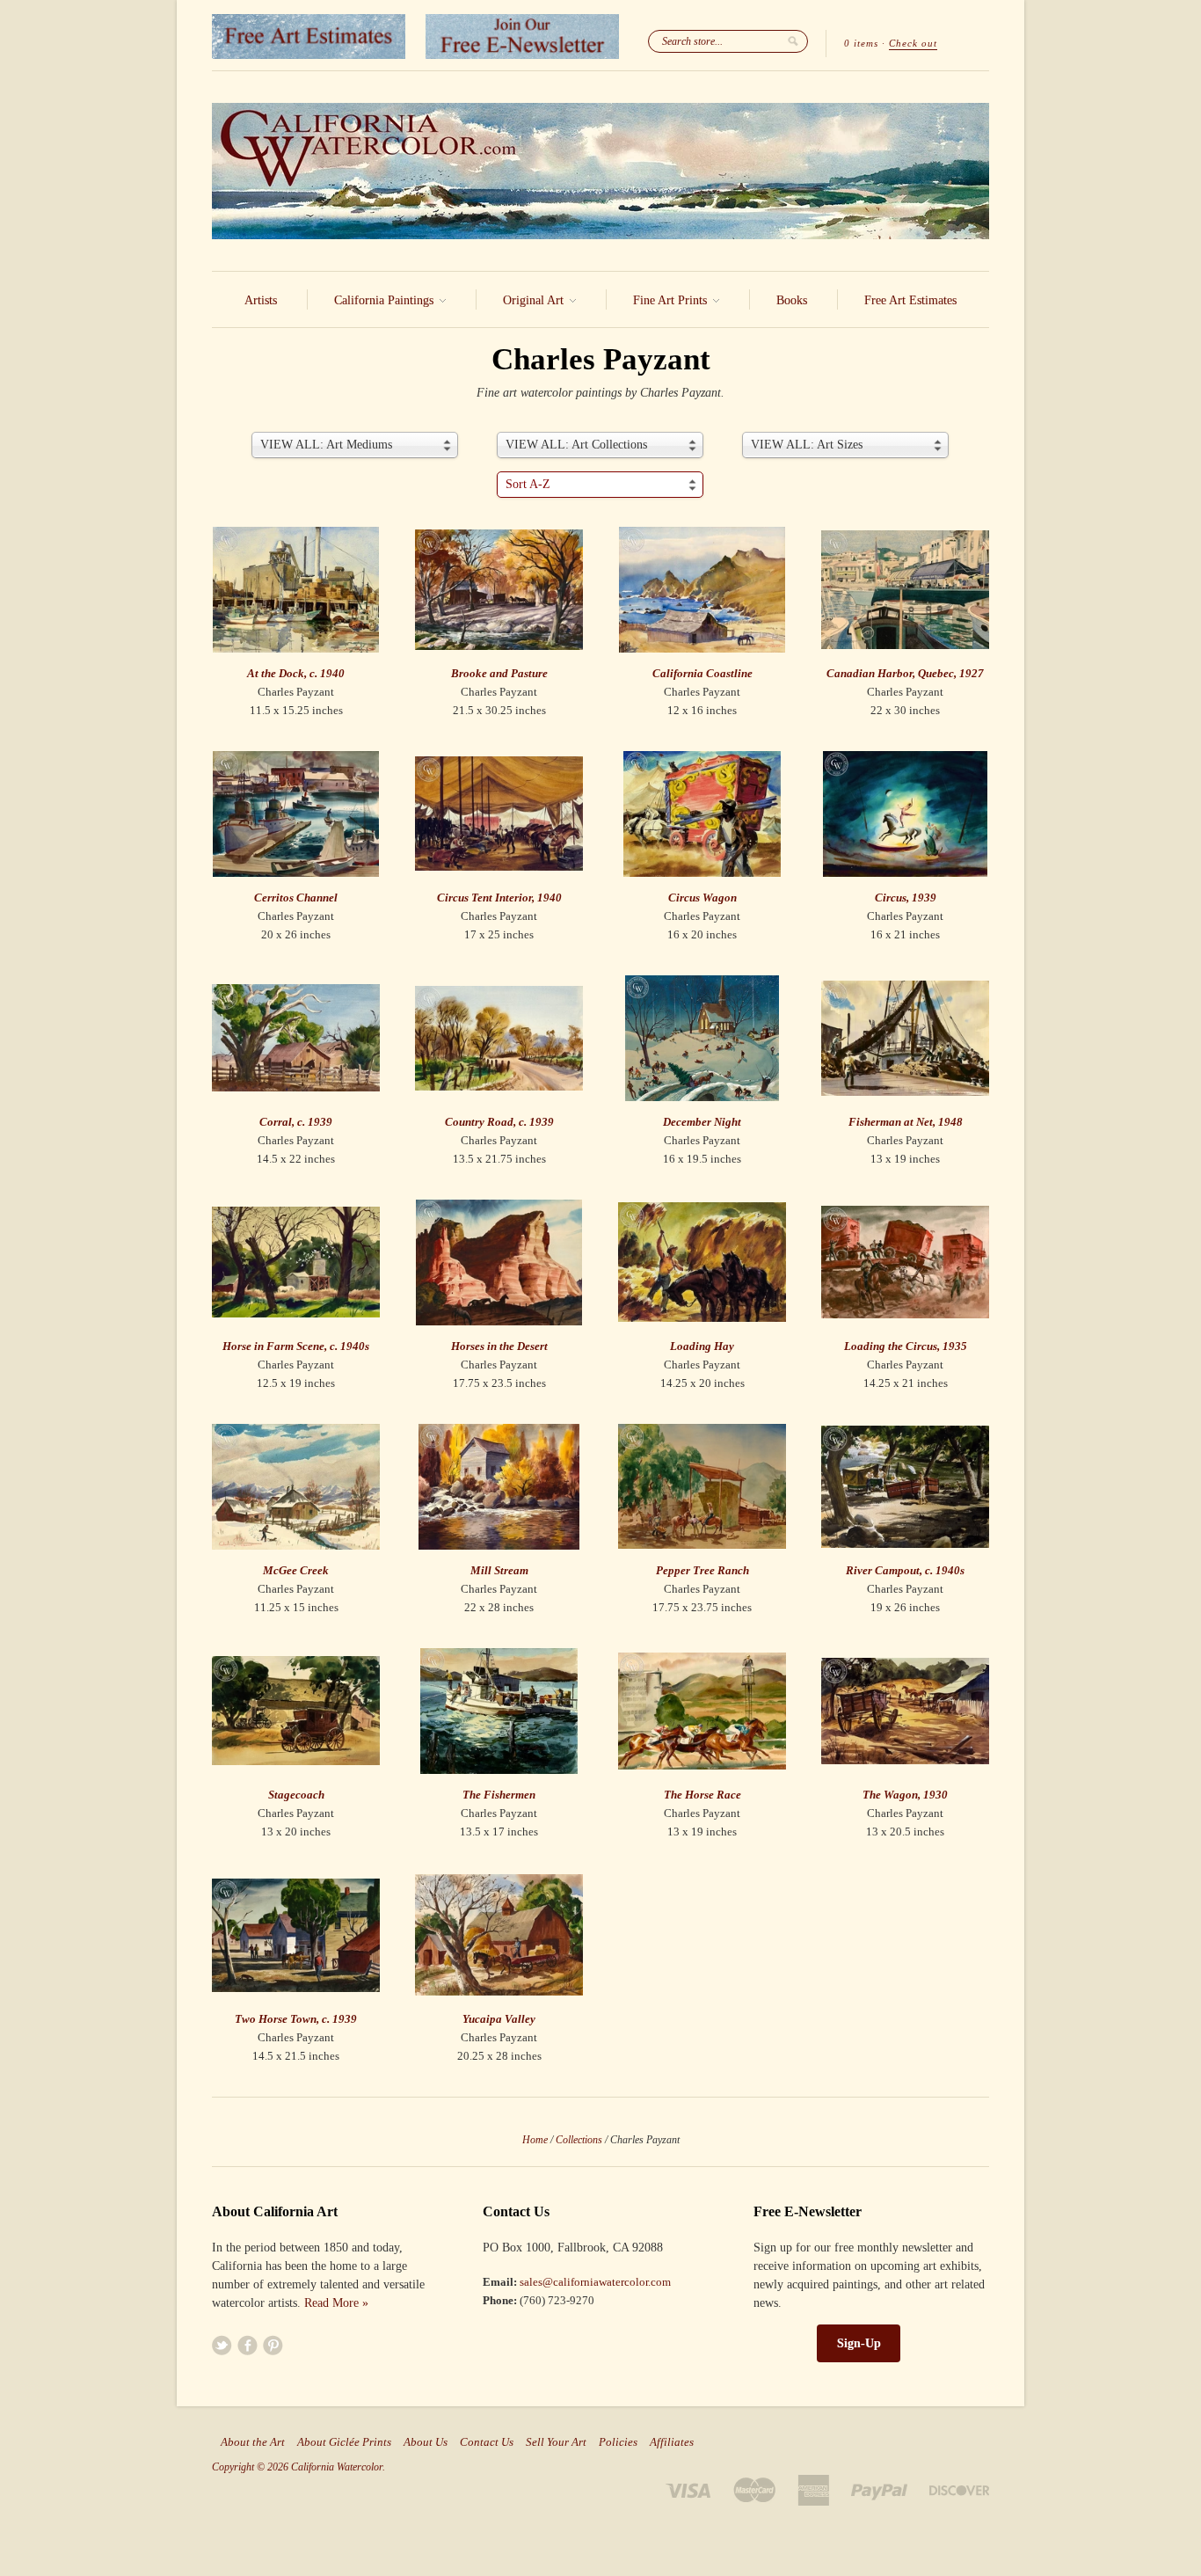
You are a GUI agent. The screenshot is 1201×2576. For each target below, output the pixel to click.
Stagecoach (296, 1795)
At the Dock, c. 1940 (296, 673)
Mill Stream (499, 1570)
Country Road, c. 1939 (499, 1122)
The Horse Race (702, 1795)
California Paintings (386, 300)
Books (792, 300)
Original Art (535, 300)
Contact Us (487, 2442)
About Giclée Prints (344, 2442)
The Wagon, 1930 (905, 1795)
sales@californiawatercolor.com (595, 2282)
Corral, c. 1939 (296, 1122)
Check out (913, 43)
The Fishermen (499, 1795)
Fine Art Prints (672, 300)
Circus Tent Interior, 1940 (499, 898)
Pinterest (273, 2345)
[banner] (600, 171)
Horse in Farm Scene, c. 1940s (296, 1346)
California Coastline (702, 673)
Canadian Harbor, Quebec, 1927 (905, 673)
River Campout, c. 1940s (905, 1570)
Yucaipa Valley (499, 2019)
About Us (426, 2442)
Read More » (336, 2303)
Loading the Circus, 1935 (906, 1346)
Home (535, 2140)
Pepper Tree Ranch (702, 1570)
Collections (579, 2140)
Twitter (222, 2345)
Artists (261, 300)
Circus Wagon (702, 898)
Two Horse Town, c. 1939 (296, 2019)
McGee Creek (296, 1570)
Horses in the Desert (499, 1346)
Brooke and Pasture (499, 673)
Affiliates (672, 2442)
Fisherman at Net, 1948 (906, 1122)
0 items (861, 43)
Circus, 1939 (906, 898)
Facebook (247, 2345)
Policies (618, 2442)
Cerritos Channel (296, 898)
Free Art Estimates (910, 300)
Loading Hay (702, 1346)
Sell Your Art (556, 2442)
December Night (702, 1122)
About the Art (253, 2442)
